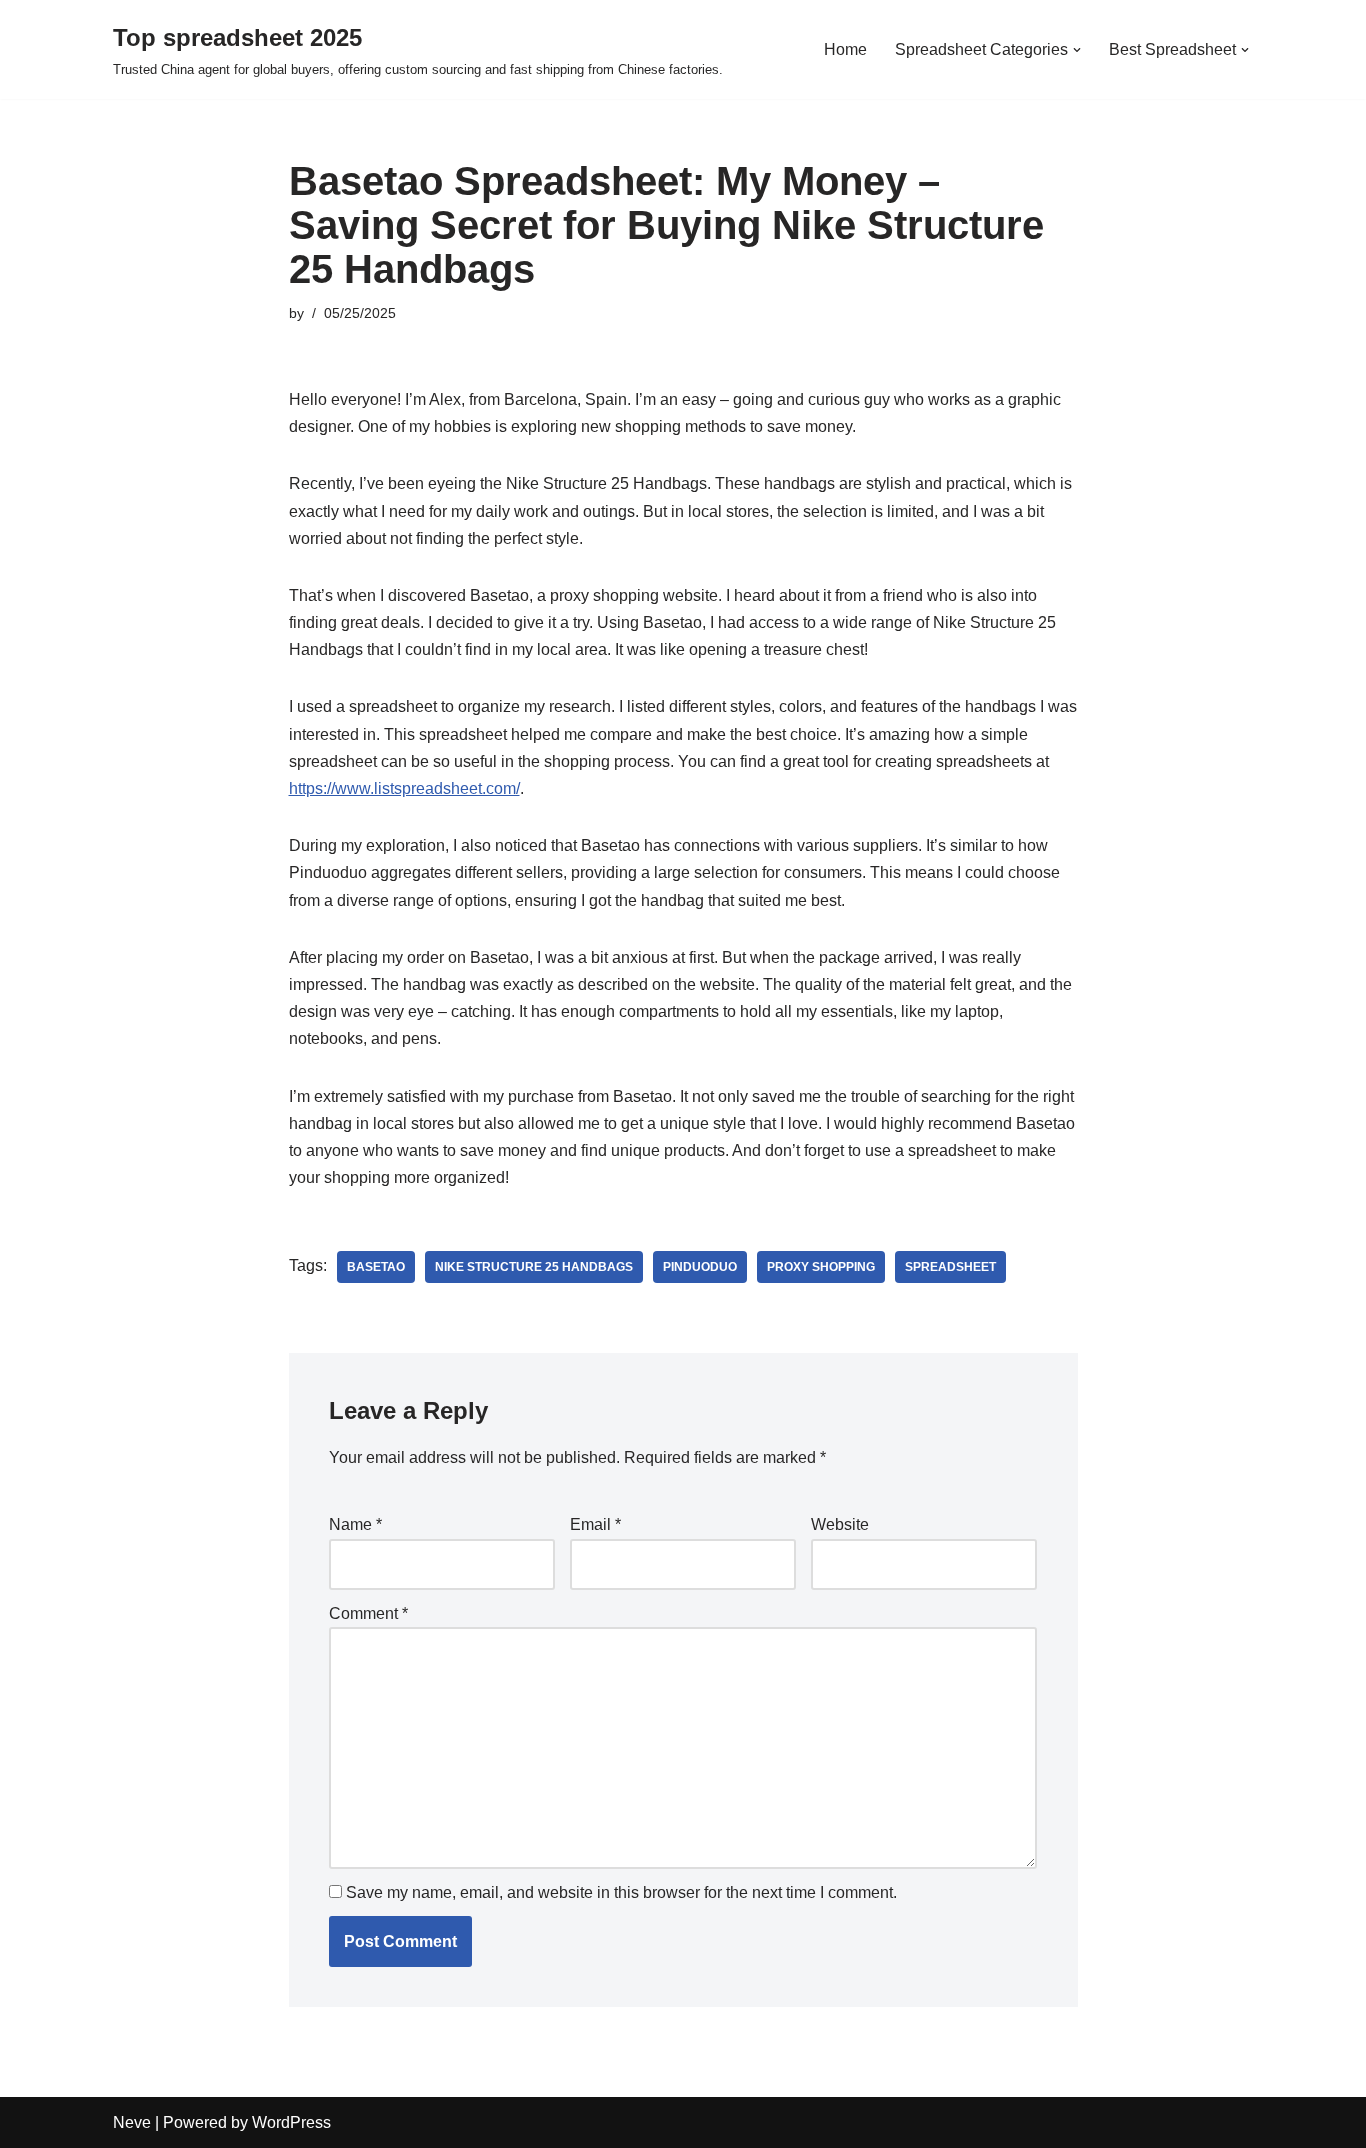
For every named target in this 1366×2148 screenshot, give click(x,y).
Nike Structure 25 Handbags (534, 1267)
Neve (132, 2122)
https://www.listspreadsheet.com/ (404, 788)
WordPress (291, 2122)
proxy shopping (821, 1267)
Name (355, 1524)
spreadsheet (950, 1267)
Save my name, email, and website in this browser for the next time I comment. (621, 1892)
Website (840, 1524)
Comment (368, 1613)
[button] (1077, 50)
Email (595, 1524)
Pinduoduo (700, 1267)
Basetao (376, 1267)
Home (845, 49)
